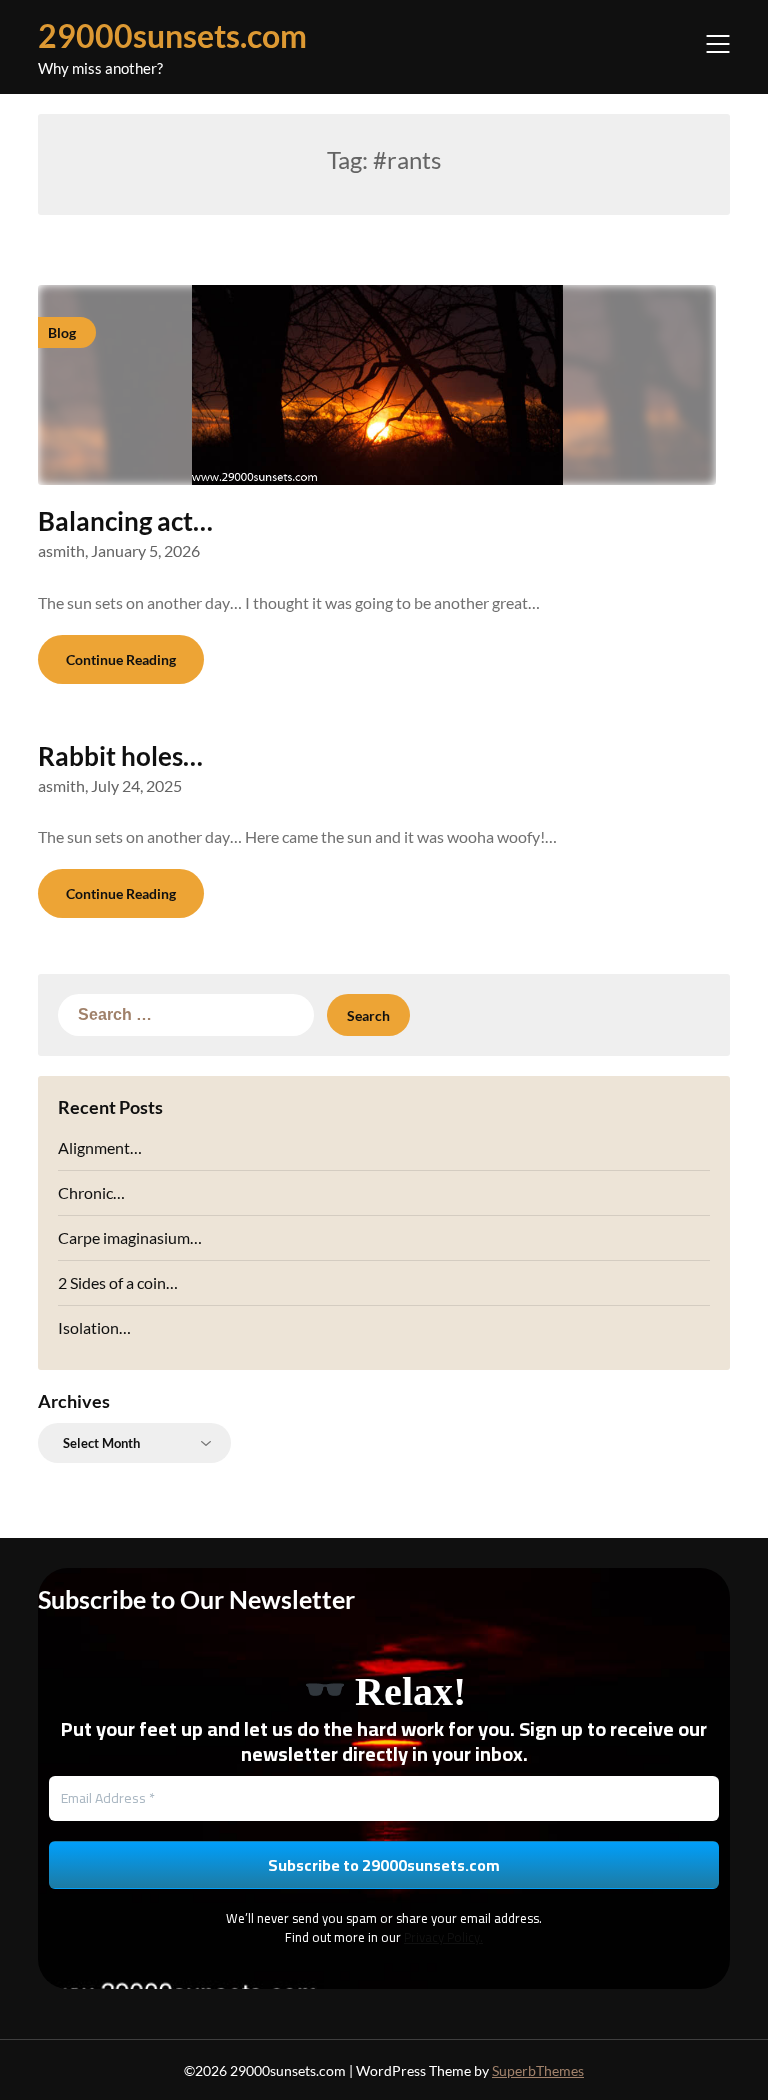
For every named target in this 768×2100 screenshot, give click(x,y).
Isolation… (94, 1327)
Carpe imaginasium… (130, 1237)
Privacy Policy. (443, 1937)
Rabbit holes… (120, 756)
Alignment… (100, 1147)
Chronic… (91, 1192)
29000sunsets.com (172, 35)
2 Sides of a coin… (118, 1282)
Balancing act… (125, 521)
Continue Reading (121, 659)
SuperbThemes (538, 2070)
